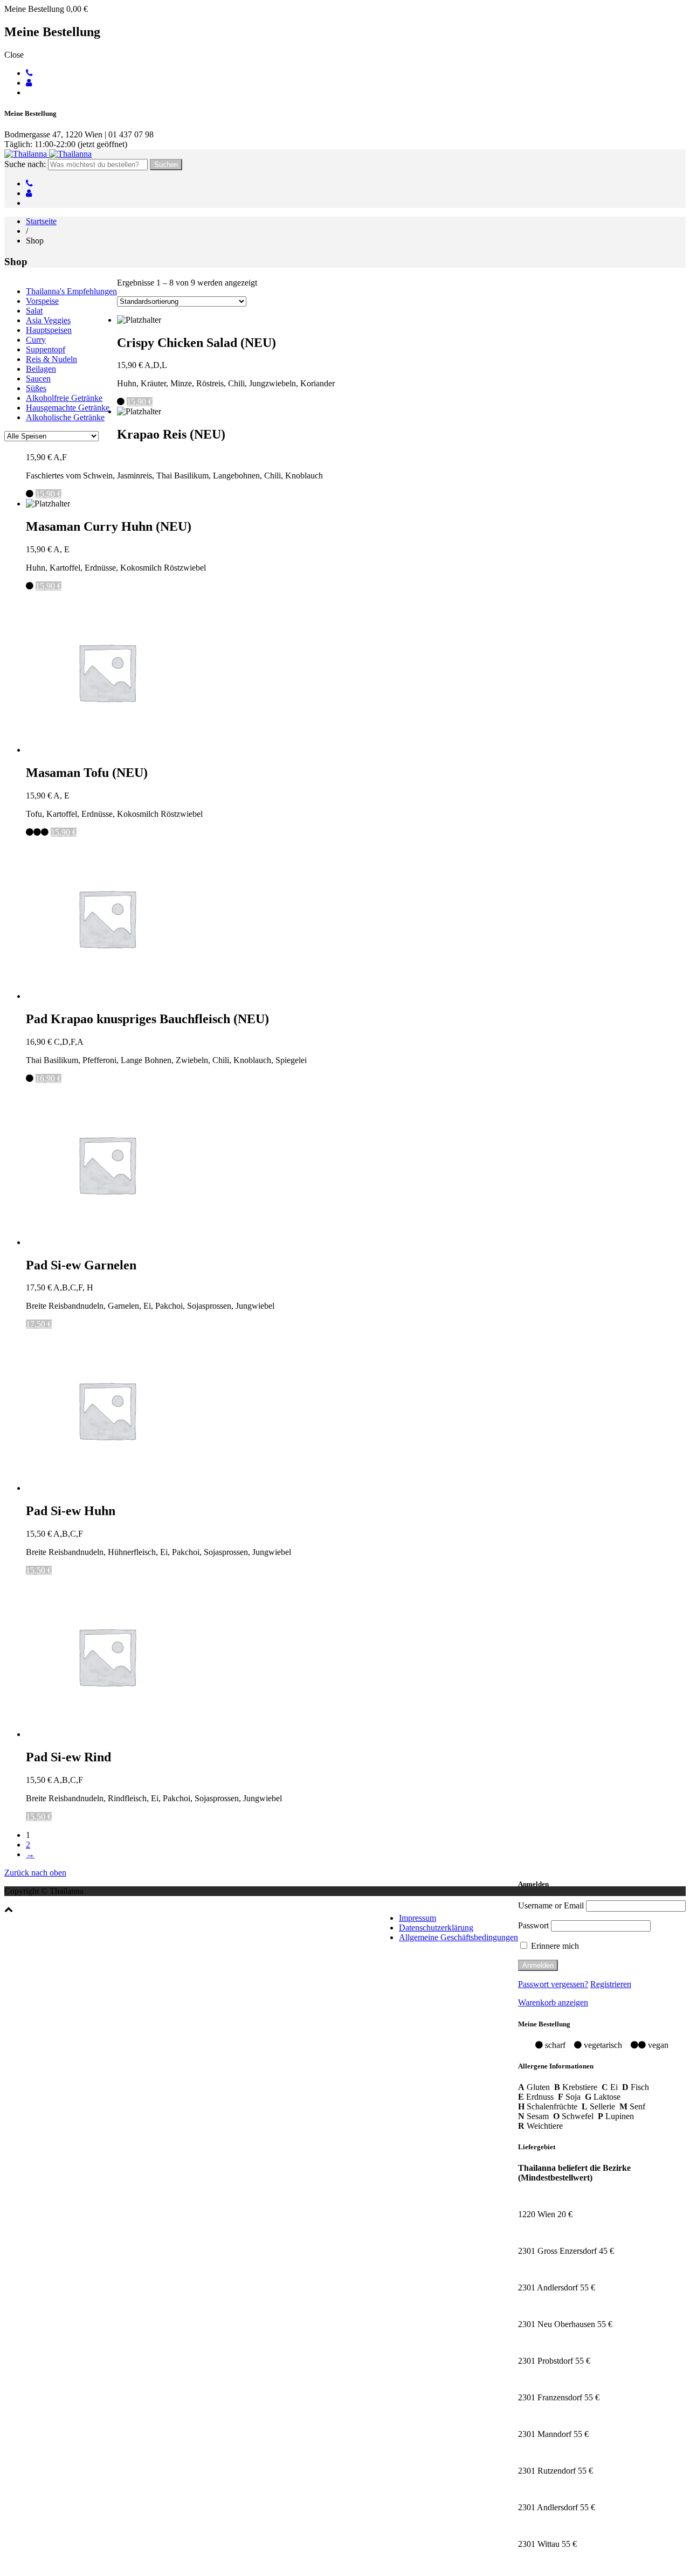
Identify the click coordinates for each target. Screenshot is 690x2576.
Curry (36, 340)
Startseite (41, 221)
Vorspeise (42, 301)
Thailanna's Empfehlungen (71, 291)
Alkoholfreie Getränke (64, 398)
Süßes (36, 388)
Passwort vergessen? (553, 1984)
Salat (34, 311)
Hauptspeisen (49, 330)
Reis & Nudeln (51, 359)
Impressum (418, 1918)
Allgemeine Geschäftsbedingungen (458, 1937)
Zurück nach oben (35, 1873)
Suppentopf (46, 349)
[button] (9, 1909)
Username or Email (551, 1905)
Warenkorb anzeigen (553, 2002)
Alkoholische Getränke (65, 417)
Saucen (38, 379)
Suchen (166, 165)
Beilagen (41, 369)
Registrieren (611, 1984)
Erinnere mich (554, 1946)
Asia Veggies (48, 320)
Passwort (533, 1925)
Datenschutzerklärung (436, 1928)
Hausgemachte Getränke (68, 408)
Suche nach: (25, 164)
